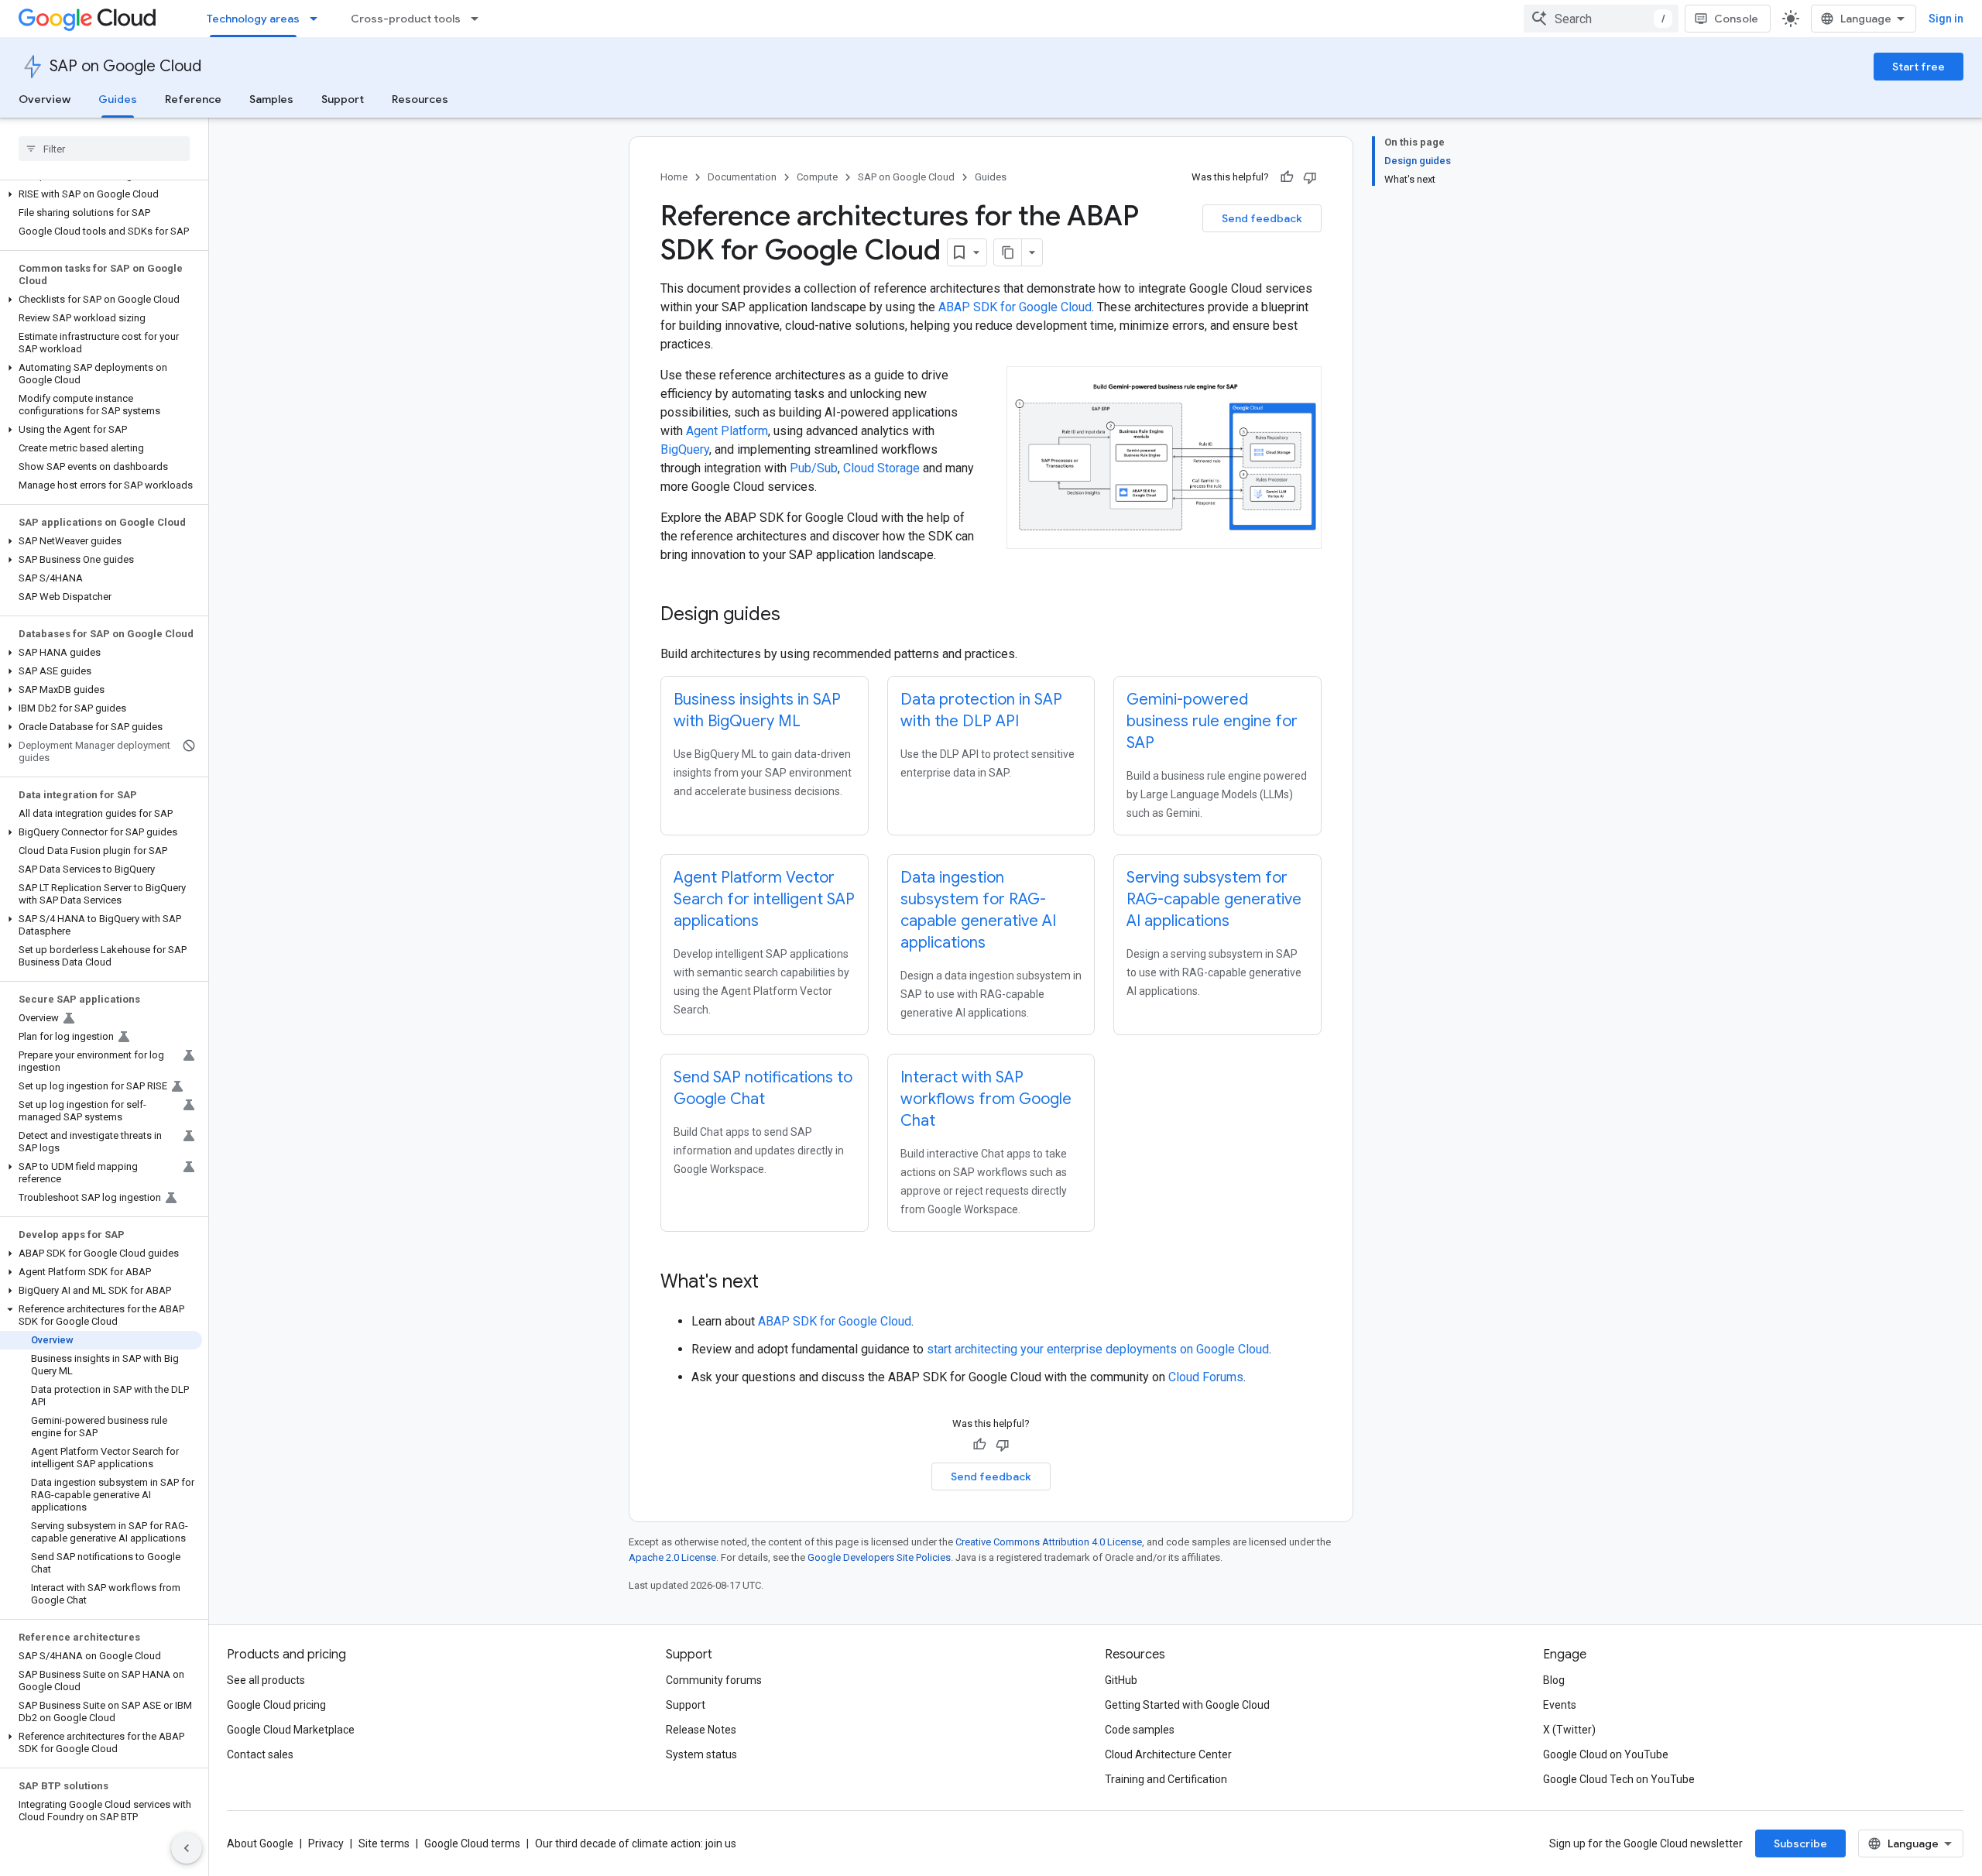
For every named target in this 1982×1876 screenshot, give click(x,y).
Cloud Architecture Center (1168, 1754)
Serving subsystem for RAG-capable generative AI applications (1214, 899)
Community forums (714, 1680)
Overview (45, 99)
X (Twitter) (1569, 1730)
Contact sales (260, 1754)
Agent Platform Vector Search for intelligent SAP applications (764, 899)
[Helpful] (1287, 177)
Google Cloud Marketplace (291, 1730)
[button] (101, 194)
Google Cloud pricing (276, 1705)
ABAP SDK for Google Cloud (1015, 307)
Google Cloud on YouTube (1606, 1754)
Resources (420, 99)
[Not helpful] (1310, 177)
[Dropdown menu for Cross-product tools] (479, 19)
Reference (193, 99)
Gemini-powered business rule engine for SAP (1212, 721)
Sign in (1946, 19)
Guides (118, 99)
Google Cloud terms (472, 1843)
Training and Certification (1166, 1779)
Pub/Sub (814, 468)
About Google (260, 1843)
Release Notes (701, 1730)
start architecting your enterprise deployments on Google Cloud (1098, 1349)
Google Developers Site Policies (879, 1557)
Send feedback (1262, 218)
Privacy (326, 1843)
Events (1560, 1705)
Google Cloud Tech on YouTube (1619, 1779)
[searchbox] (104, 149)
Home (674, 177)
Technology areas (253, 19)
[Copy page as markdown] (1008, 252)
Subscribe (1800, 1843)
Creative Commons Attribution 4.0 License (1049, 1542)
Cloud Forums (1206, 1377)
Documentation (742, 177)
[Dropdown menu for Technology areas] (318, 19)
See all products (266, 1680)
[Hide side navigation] (187, 1848)
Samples (271, 99)
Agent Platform (727, 431)
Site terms (384, 1843)
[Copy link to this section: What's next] (774, 1283)
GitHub (1121, 1680)
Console (1736, 19)
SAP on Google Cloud (125, 66)
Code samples (1140, 1730)
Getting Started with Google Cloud (1187, 1705)
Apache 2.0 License (672, 1557)
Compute (817, 177)
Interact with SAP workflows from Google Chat (986, 1099)
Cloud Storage (881, 468)
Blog (1554, 1680)
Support (343, 99)
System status (701, 1754)
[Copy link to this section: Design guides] (796, 616)
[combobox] (1601, 19)
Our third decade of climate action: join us (636, 1843)
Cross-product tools (406, 19)
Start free (1919, 67)
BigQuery (685, 449)
